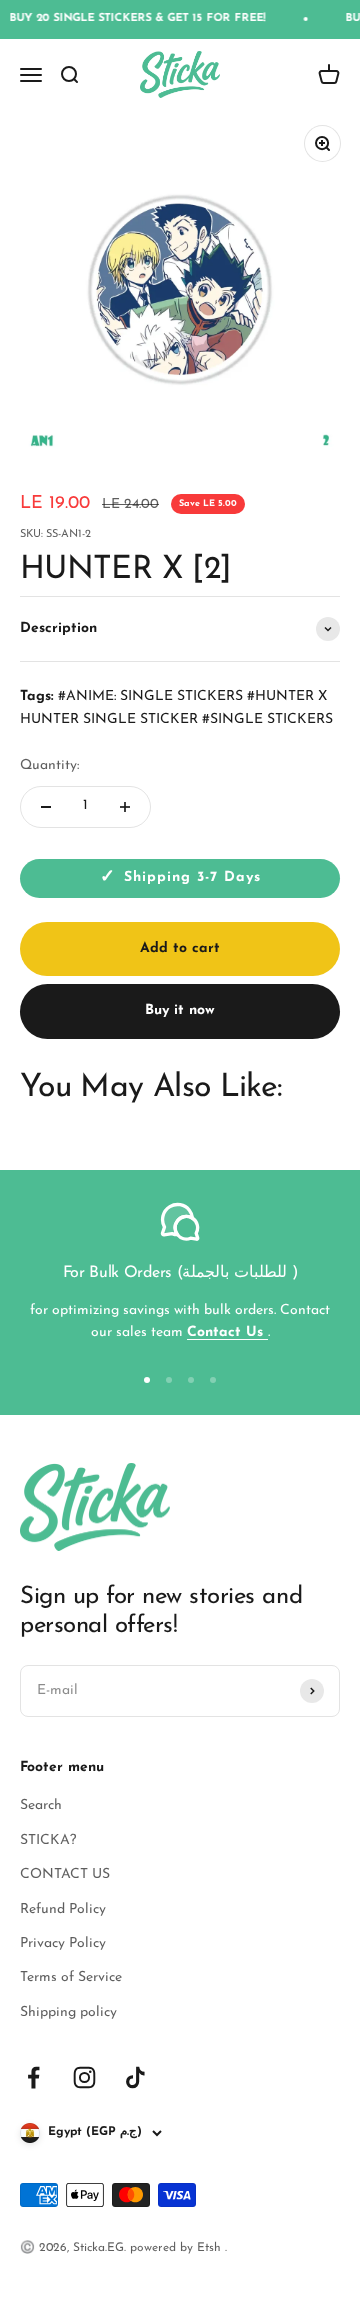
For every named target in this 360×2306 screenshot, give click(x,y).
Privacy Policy (63, 1943)
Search (41, 1805)
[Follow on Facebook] (33, 2077)
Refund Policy (63, 1909)
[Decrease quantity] (46, 807)
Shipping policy (68, 2012)
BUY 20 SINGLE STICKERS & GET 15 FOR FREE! (131, 18)
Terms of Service (71, 1977)
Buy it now (180, 1010)
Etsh (211, 2248)
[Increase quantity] (125, 807)
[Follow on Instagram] (84, 2077)
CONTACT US (65, 1874)
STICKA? (48, 1840)
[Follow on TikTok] (135, 2077)
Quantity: (49, 765)
